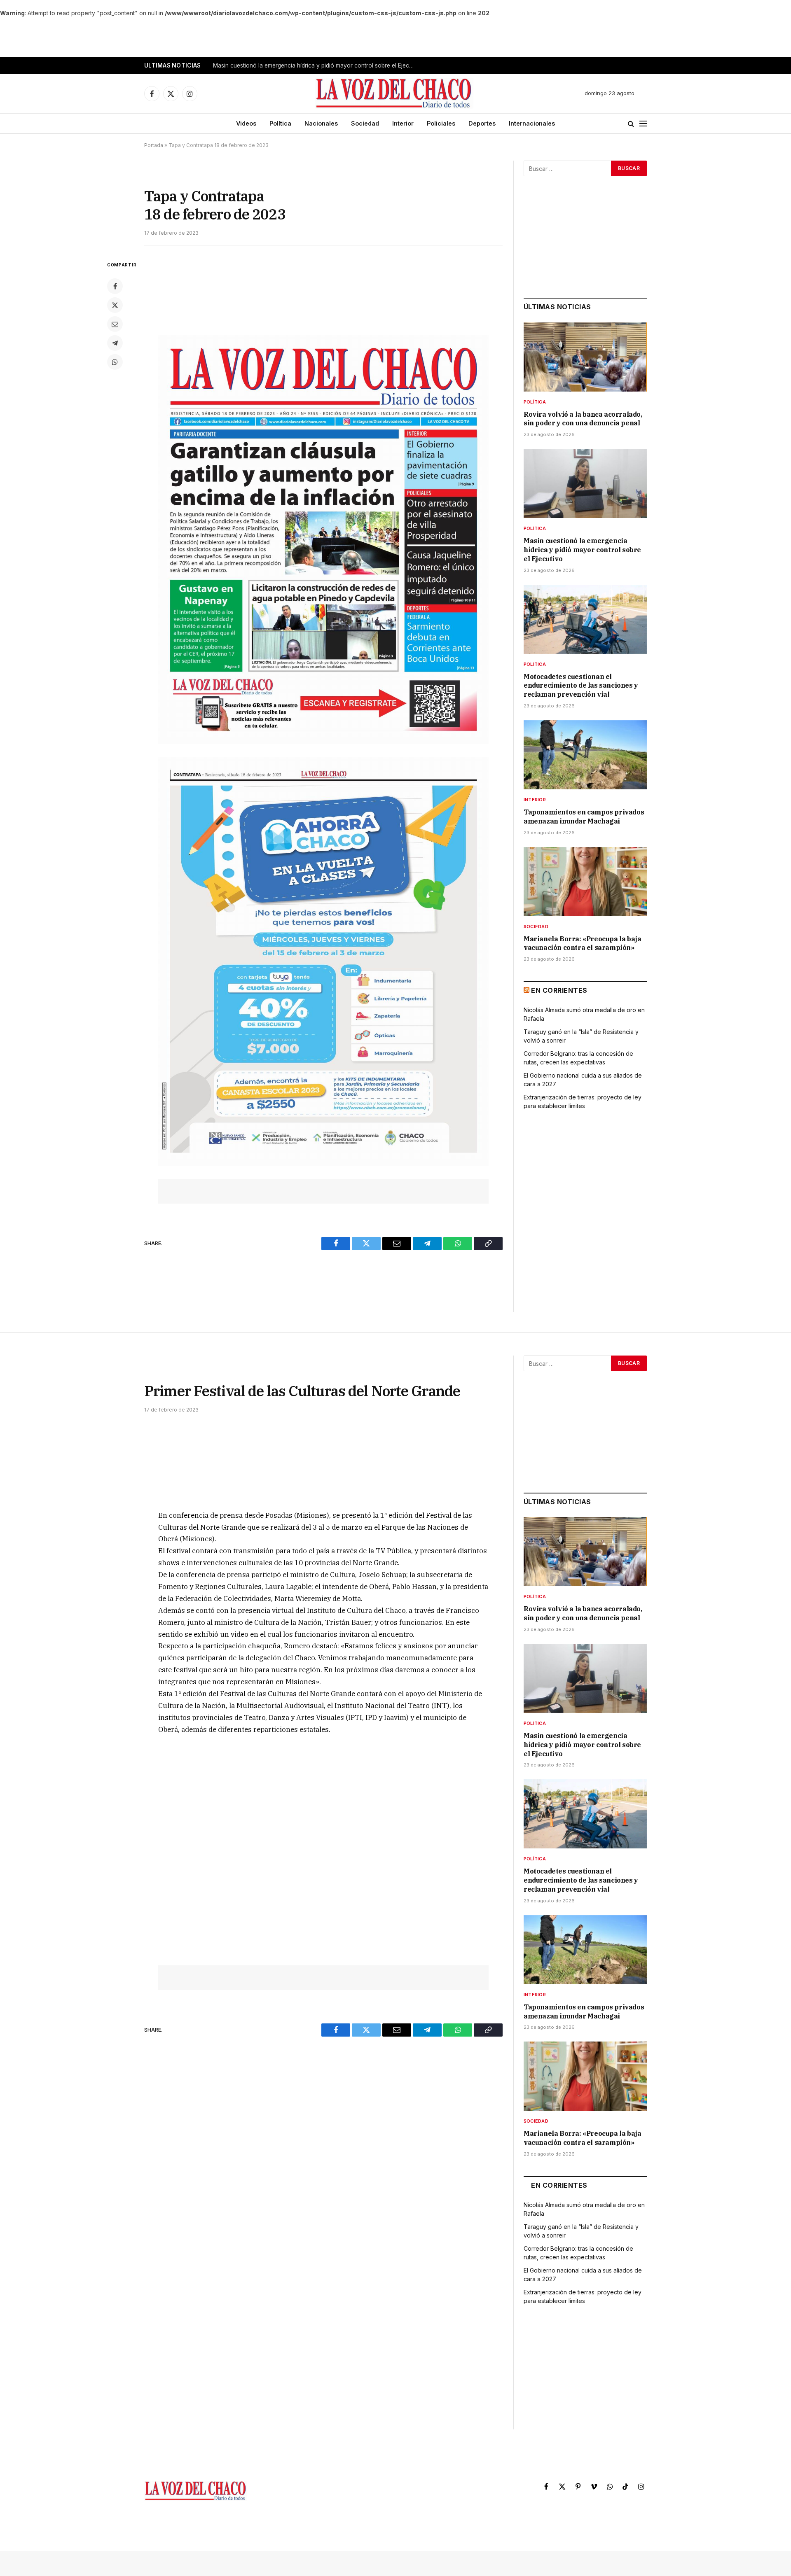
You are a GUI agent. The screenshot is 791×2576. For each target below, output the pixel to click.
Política (280, 123)
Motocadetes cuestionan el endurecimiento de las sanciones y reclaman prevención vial (581, 686)
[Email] (115, 324)
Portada (154, 145)
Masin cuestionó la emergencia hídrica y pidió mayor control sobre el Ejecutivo (316, 65)
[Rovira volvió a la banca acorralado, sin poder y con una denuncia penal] (585, 357)
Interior (403, 123)
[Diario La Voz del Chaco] (394, 93)
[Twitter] (115, 305)
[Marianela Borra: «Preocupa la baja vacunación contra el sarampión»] (585, 882)
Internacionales (532, 123)
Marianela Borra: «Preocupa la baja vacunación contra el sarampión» (582, 943)
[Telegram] (115, 343)
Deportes (482, 123)
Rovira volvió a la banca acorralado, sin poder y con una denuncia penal (583, 419)
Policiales (441, 123)
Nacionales (321, 123)
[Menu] (643, 124)
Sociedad (365, 123)
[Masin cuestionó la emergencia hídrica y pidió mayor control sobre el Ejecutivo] (585, 483)
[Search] (631, 124)
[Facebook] (115, 286)
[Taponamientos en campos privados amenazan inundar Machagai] (585, 755)
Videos (246, 123)
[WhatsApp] (115, 362)
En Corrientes (559, 990)
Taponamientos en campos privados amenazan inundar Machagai (584, 817)
